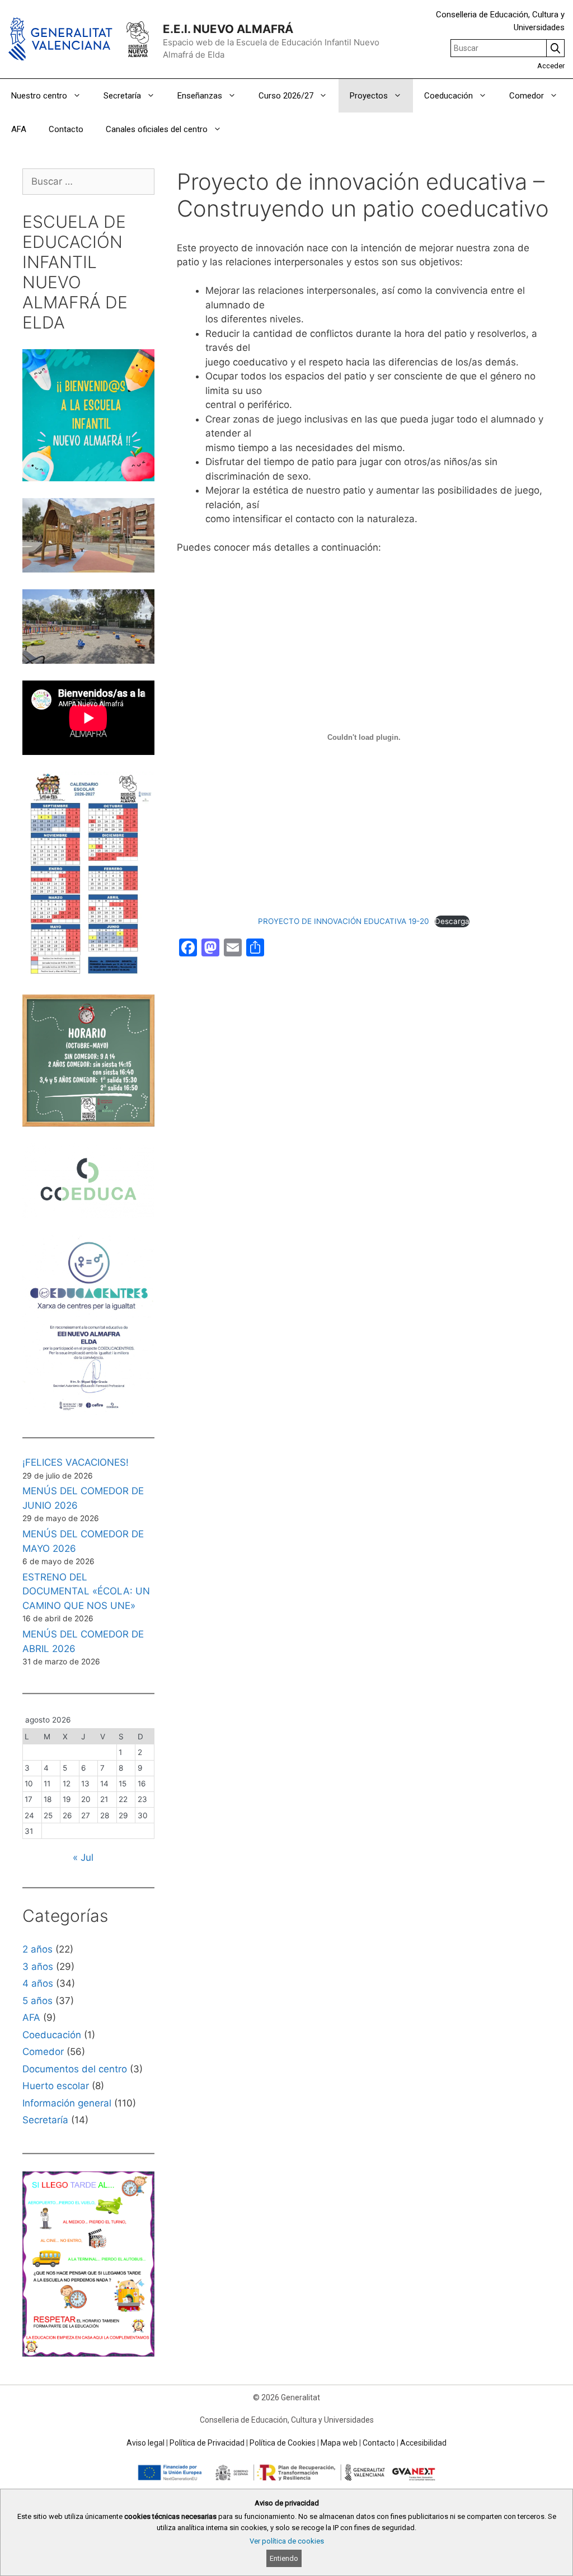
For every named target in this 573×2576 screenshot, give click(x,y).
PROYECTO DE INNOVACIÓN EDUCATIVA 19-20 (344, 921)
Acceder (551, 66)
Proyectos (369, 96)
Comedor (527, 96)
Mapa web (339, 2443)
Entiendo (284, 2558)
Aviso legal (145, 2443)
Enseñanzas (200, 96)
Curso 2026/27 (286, 96)
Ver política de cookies (287, 2541)
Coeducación (448, 96)
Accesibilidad (423, 2443)
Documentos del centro (75, 2069)
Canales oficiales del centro (157, 129)
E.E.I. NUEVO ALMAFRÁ (228, 29)
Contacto (66, 129)
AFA (19, 129)
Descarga (452, 921)
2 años (37, 1949)
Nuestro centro (39, 96)
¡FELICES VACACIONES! (76, 1462)
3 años (38, 1967)
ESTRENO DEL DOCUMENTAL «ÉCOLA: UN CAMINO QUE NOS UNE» (86, 1591)
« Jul (83, 1857)
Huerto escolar (56, 2086)
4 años (38, 1983)
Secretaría (122, 96)
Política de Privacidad (207, 2443)
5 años (37, 2001)
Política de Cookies (283, 2443)
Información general (67, 2103)
